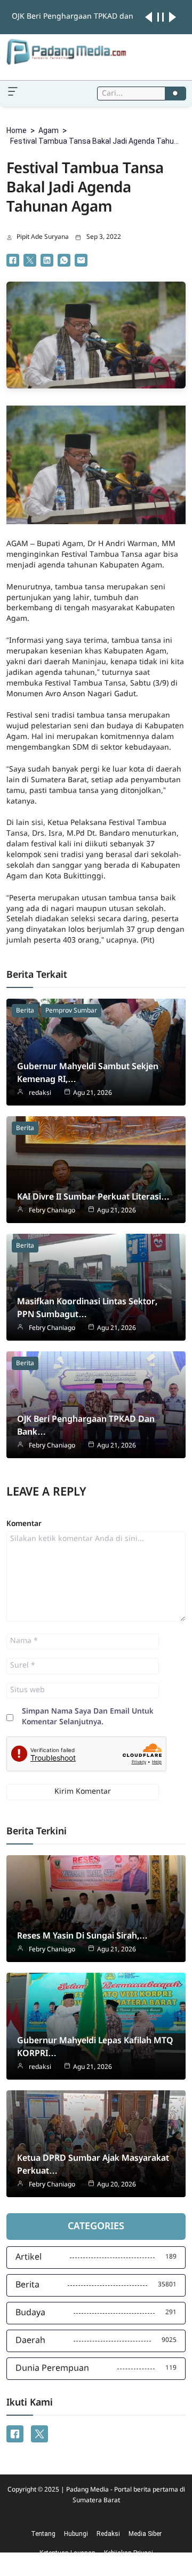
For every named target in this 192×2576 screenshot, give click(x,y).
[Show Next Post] (173, 17)
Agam (49, 130)
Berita (25, 1011)
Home (17, 130)
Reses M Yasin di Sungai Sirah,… (82, 1936)
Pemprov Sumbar (71, 1011)
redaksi (40, 1093)
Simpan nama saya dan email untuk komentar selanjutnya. (88, 1717)
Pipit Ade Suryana (43, 237)
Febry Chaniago (52, 1211)
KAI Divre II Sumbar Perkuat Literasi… (93, 1197)
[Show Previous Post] (149, 17)
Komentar (24, 1524)
